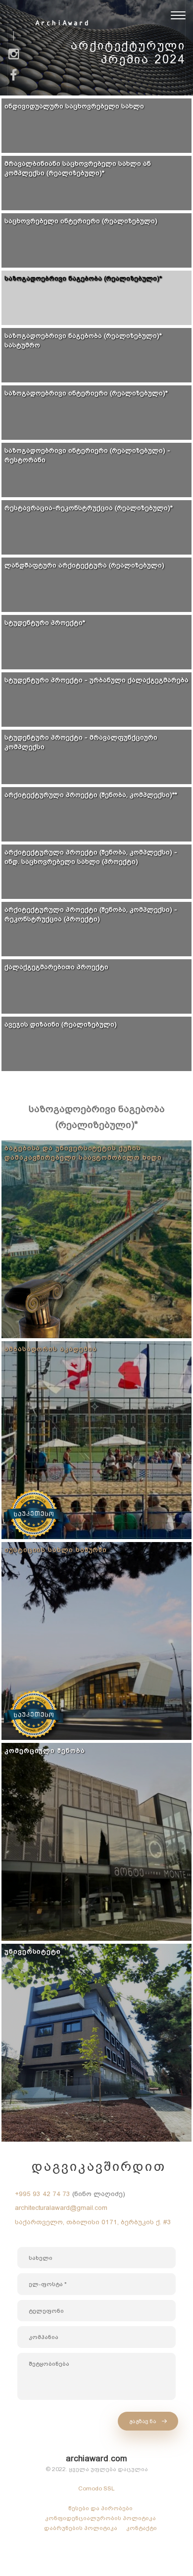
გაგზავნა (144, 2421)
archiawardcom (96, 2459)
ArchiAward (62, 23)
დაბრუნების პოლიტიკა (81, 2528)
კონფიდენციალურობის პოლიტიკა (100, 2518)
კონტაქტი (142, 2528)
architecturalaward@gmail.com (61, 2208)
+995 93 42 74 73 (43, 2194)
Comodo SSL (96, 2488)
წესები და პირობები (100, 2508)
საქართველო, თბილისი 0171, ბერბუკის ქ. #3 (93, 2222)
